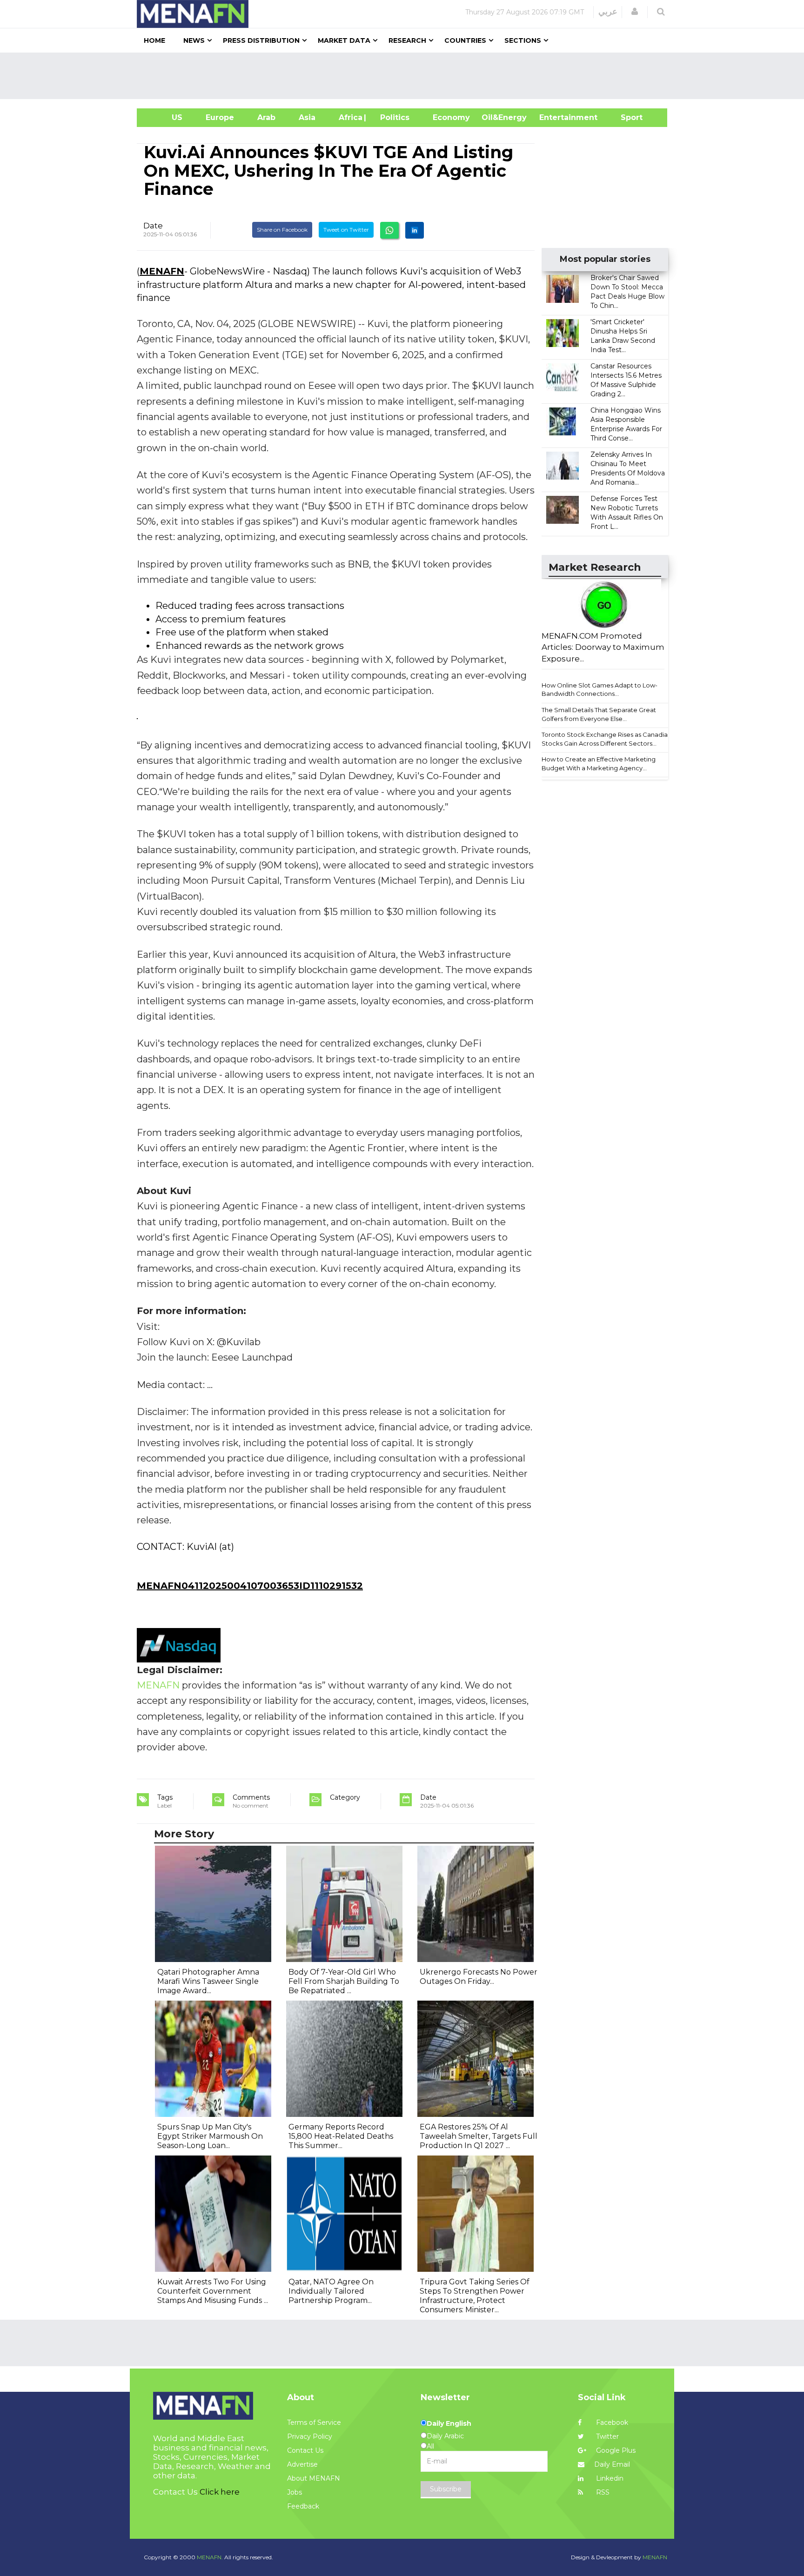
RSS (602, 2492)
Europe (220, 117)
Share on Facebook (282, 230)
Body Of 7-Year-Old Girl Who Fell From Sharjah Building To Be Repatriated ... (344, 1981)
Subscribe (446, 2489)
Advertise (302, 2464)
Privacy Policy (310, 2436)
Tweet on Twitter (346, 230)
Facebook (611, 2423)
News (194, 40)
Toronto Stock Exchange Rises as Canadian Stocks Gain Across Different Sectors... (606, 739)
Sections (523, 40)
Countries (465, 40)
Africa (349, 117)
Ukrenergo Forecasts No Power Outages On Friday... (479, 1977)
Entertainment (554, 117)
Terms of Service (314, 2423)
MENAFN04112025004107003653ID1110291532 (250, 1586)
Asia (307, 117)
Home (154, 40)
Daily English (449, 2423)
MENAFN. (210, 2557)
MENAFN (162, 271)
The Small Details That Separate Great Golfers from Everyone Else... (599, 714)
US (165, 117)
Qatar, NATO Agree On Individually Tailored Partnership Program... (331, 2291)
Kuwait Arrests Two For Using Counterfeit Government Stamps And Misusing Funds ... (213, 2291)
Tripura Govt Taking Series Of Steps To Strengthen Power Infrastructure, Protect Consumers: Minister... (475, 2296)
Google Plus (615, 2450)
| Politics (392, 117)
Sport (626, 117)
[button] (635, 12)
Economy (451, 117)
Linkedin (609, 2478)
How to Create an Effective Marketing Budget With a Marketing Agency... (599, 764)
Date (153, 226)
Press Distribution (261, 40)
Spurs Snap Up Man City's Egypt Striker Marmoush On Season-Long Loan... (210, 2136)
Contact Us (305, 2450)
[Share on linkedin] (415, 230)
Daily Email (612, 2464)
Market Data (344, 40)
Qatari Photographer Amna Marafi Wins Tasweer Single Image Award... (208, 1981)
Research (407, 40)
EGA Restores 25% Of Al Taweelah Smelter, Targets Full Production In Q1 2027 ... (479, 2136)
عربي (608, 12)
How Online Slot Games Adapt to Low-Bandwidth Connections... (600, 690)
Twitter (606, 2436)
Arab (266, 117)
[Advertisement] (406, 76)
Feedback (303, 2506)
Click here (220, 2492)
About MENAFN (314, 2478)
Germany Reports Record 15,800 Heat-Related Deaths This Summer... (341, 2136)
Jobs (295, 2492)
